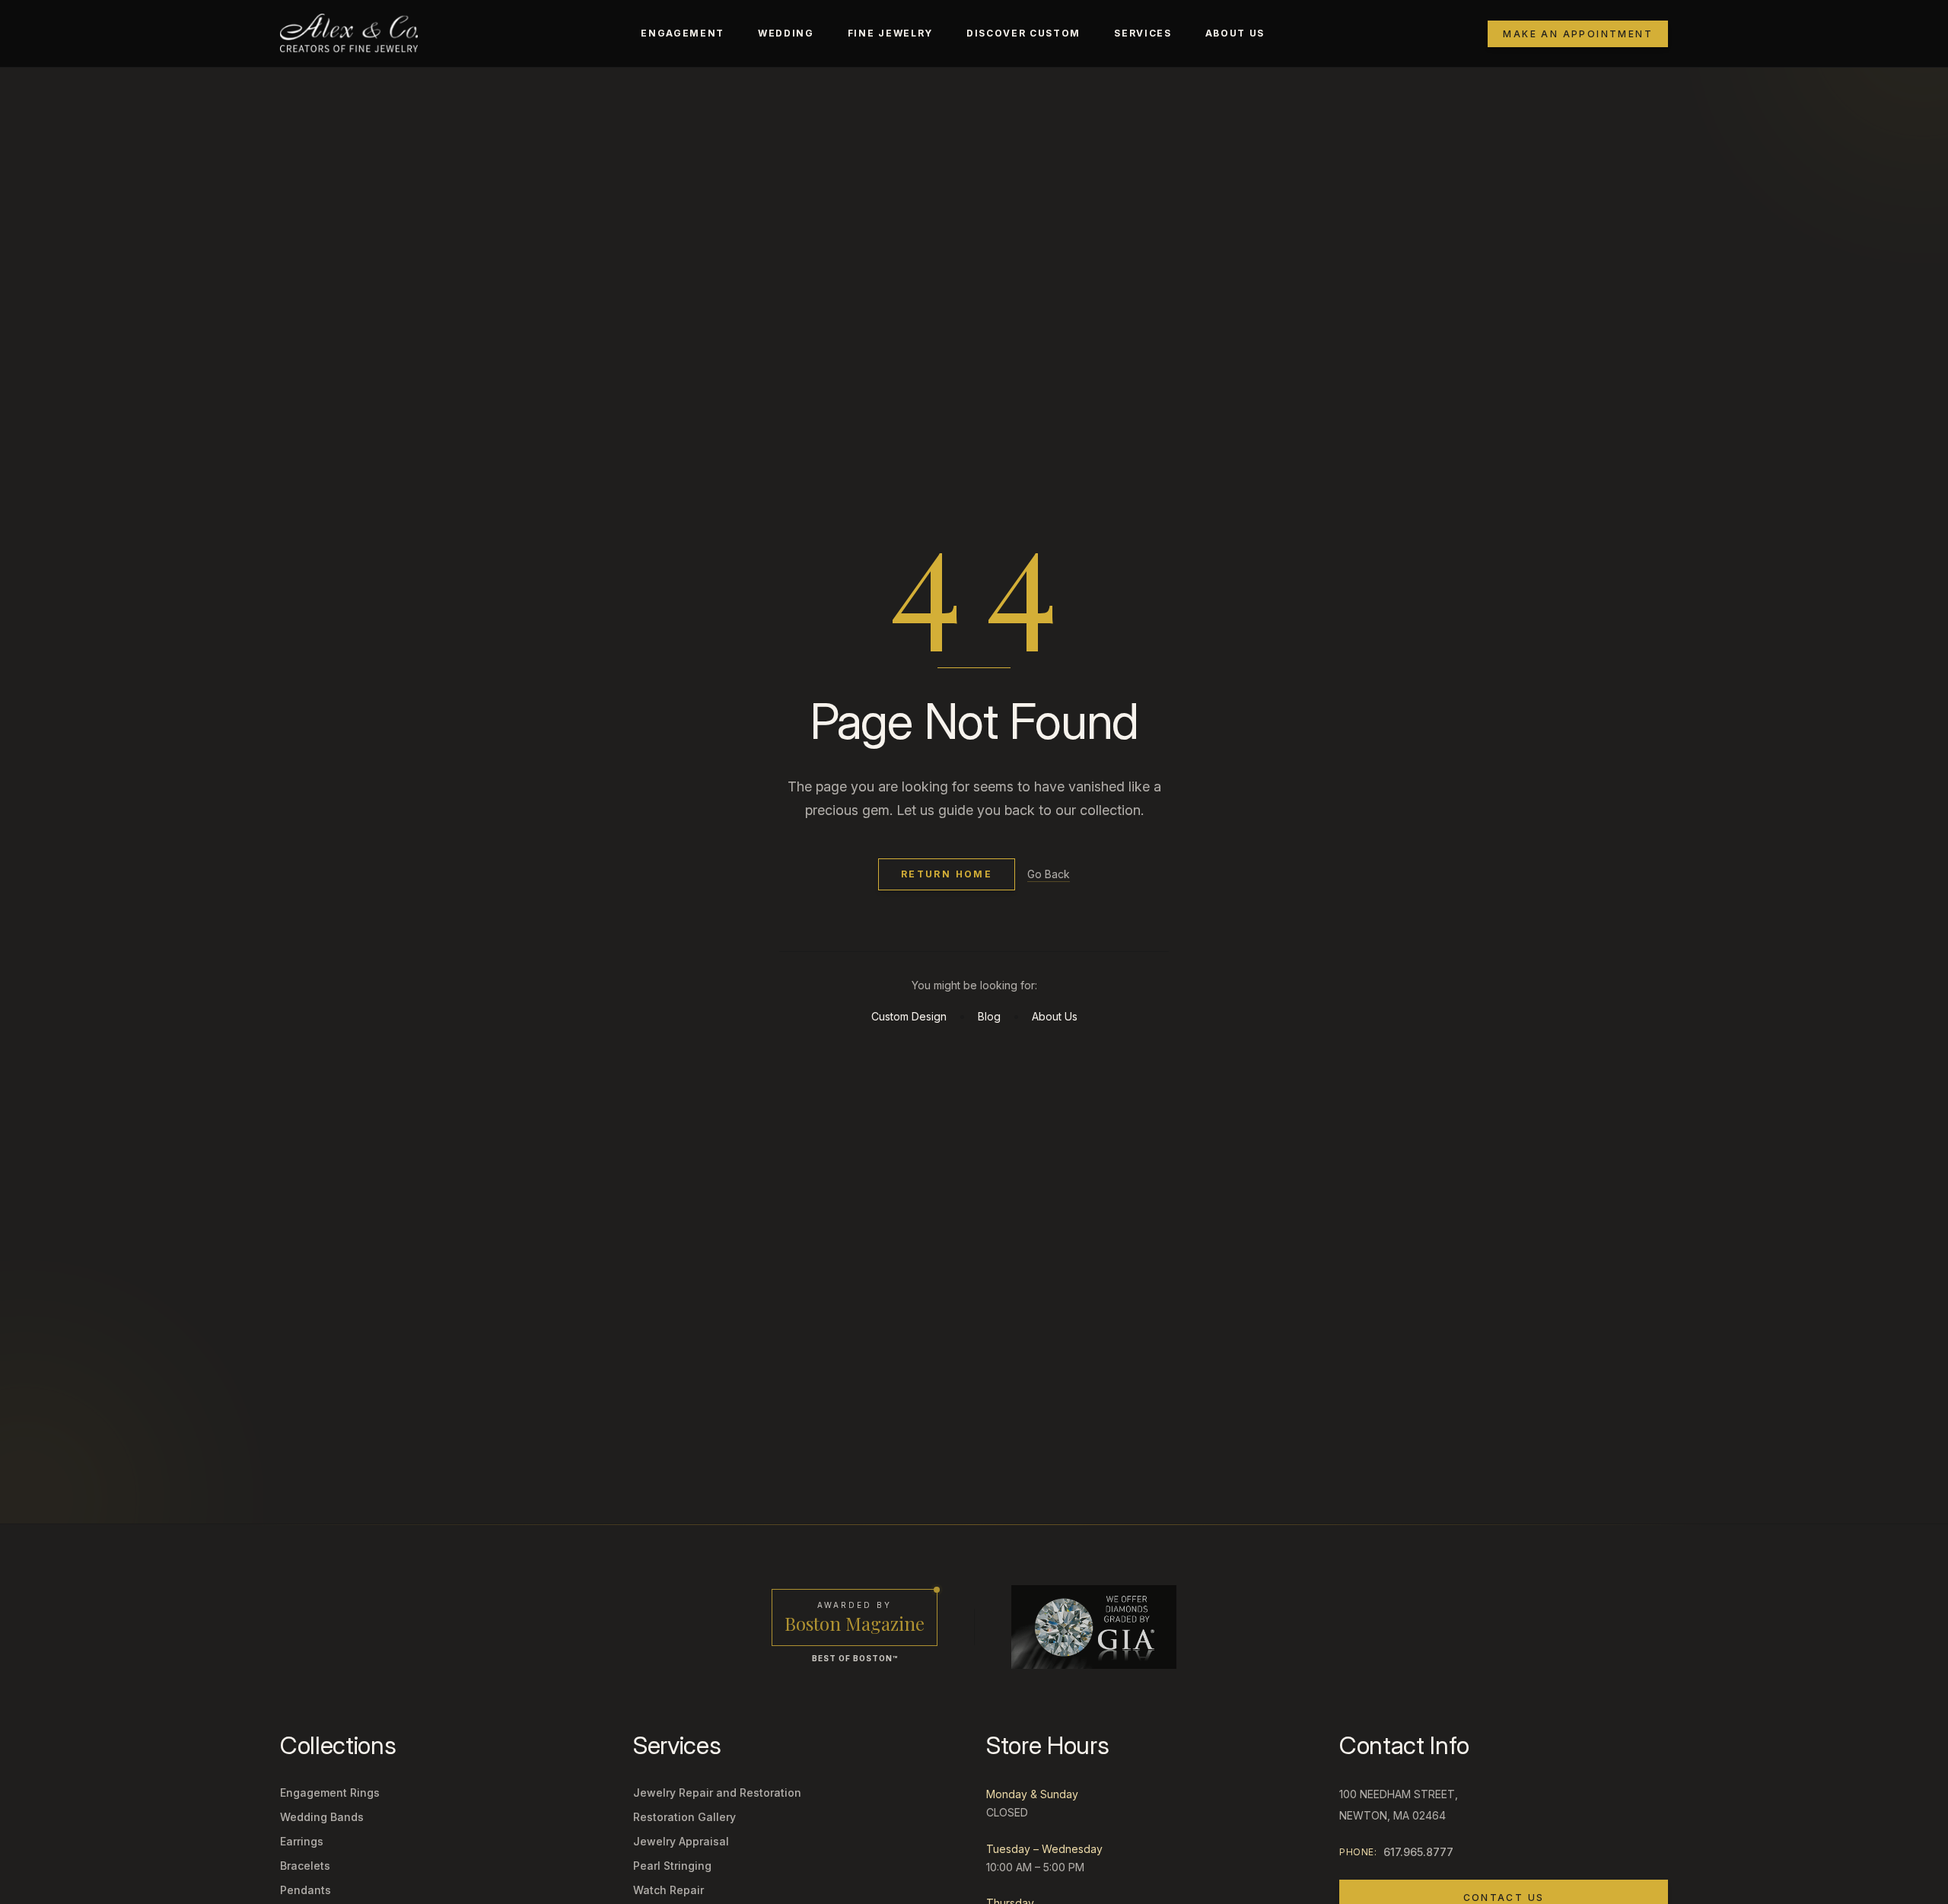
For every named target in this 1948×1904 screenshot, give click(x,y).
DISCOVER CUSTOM (1023, 33)
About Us (1055, 1016)
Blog (989, 1016)
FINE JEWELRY (890, 33)
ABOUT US (1235, 33)
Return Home (947, 874)
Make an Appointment (1578, 34)
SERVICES (1143, 33)
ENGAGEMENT (683, 33)
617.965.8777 (1418, 1852)
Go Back (1049, 874)
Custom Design (909, 1016)
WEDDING (786, 33)
